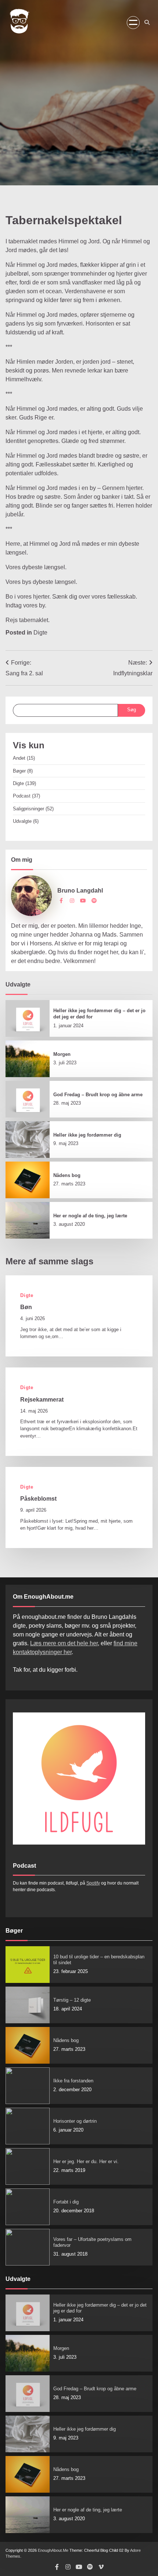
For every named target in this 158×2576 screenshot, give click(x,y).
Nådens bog (67, 1175)
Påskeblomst (38, 1498)
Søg (132, 710)
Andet (19, 758)
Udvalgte (22, 821)
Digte (40, 633)
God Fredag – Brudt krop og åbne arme (98, 1095)
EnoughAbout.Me (53, 2550)
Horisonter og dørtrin (75, 2121)
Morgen (62, 1054)
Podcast (22, 796)
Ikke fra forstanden (73, 2081)
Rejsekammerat (42, 1399)
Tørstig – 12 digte (72, 2000)
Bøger (19, 771)
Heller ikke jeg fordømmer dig (87, 1135)
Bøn (26, 1307)
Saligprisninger (28, 809)
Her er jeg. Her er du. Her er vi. (86, 2161)
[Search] (147, 22)
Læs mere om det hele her (64, 1643)
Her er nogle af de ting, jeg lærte (90, 1216)
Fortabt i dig (66, 2202)
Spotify (93, 1883)
